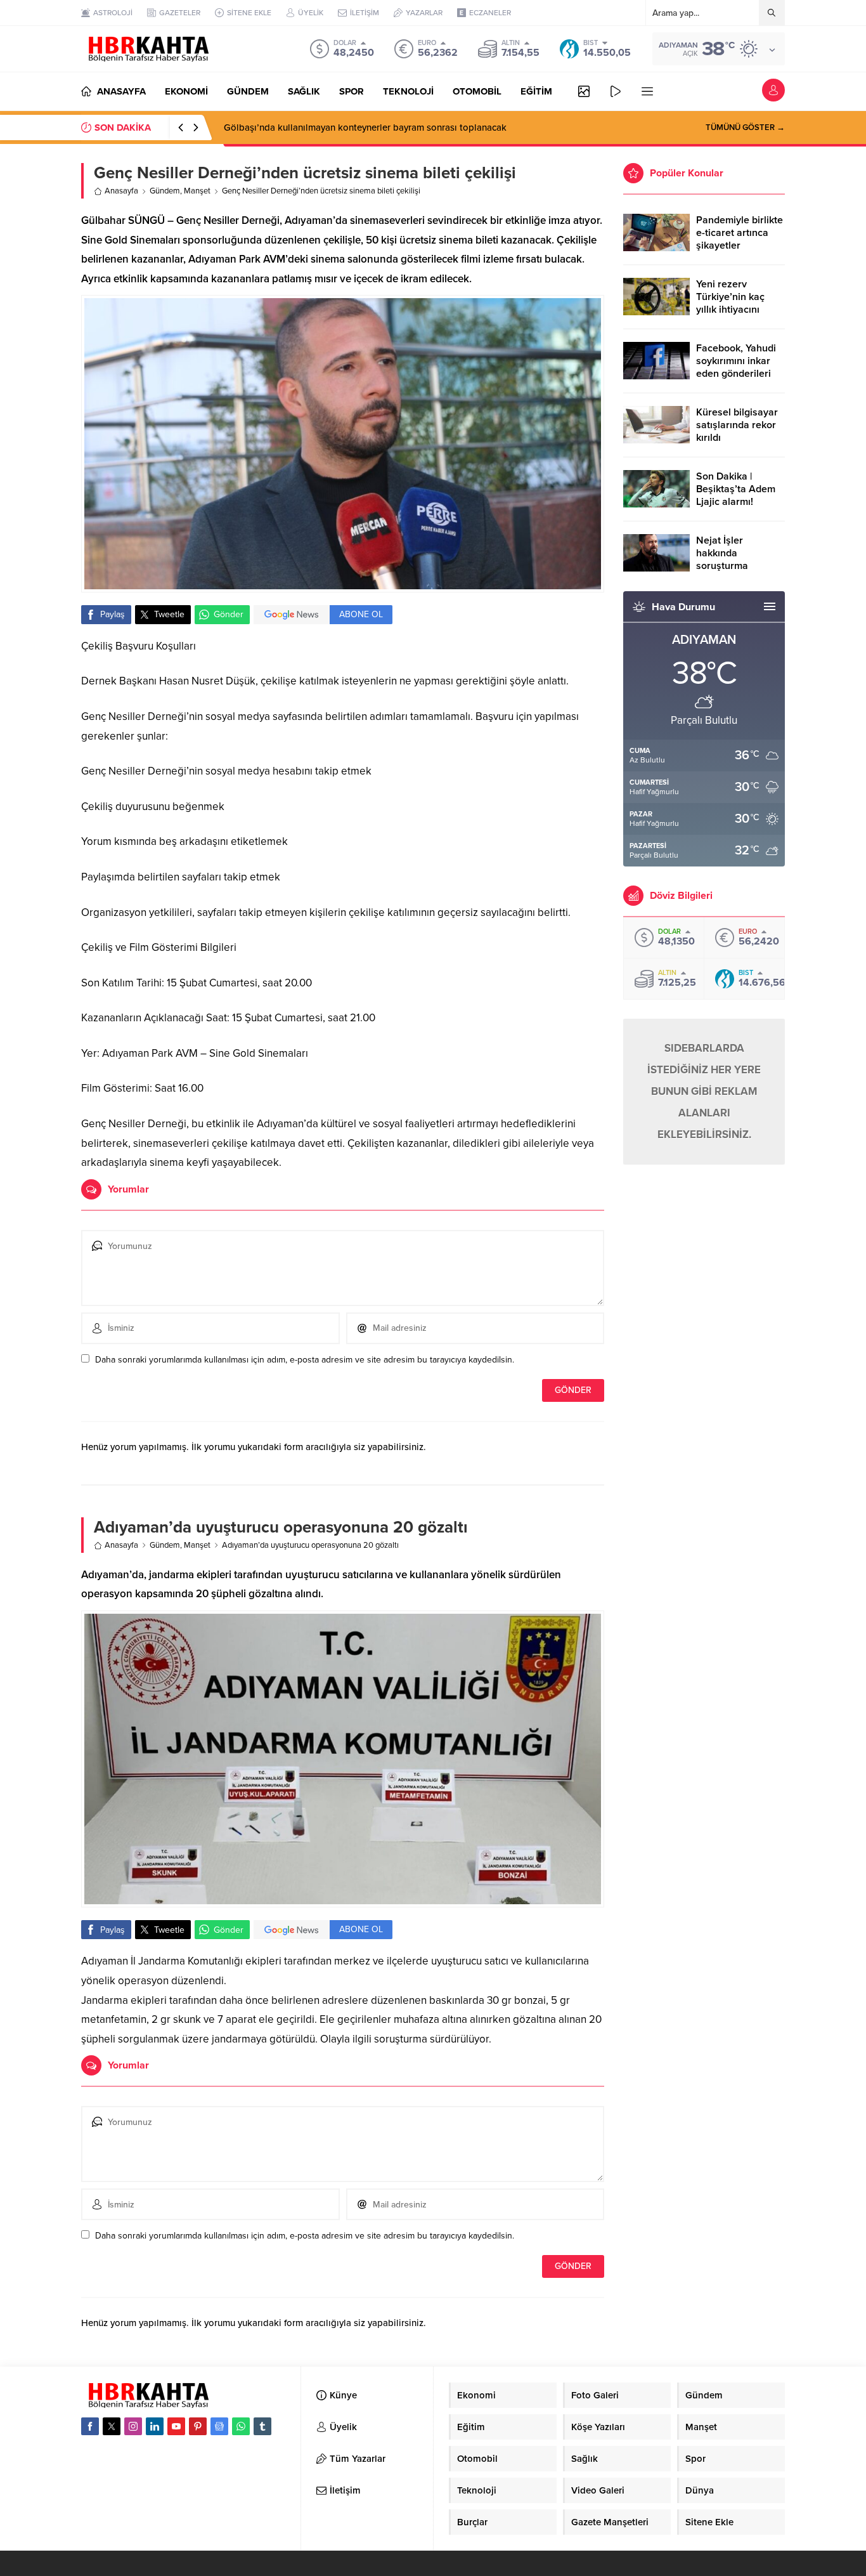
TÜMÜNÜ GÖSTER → (745, 127)
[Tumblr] (262, 2426)
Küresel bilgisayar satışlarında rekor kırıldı (737, 425)
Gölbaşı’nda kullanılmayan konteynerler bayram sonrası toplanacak (365, 127)
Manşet (197, 191)
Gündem (165, 191)
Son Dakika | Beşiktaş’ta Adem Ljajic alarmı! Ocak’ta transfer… (736, 495)
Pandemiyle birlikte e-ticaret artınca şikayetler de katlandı (740, 239)
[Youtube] (176, 2426)
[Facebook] (90, 2426)
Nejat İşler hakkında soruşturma (722, 553)
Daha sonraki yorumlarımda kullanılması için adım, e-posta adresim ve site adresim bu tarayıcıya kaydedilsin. (305, 1360)
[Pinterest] (198, 2426)
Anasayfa (121, 191)
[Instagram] (133, 2426)
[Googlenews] (219, 2426)
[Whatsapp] (241, 2426)
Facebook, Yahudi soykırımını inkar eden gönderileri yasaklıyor (736, 367)
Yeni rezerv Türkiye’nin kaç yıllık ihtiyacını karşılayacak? (730, 303)
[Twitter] (112, 2426)
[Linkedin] (155, 2426)
